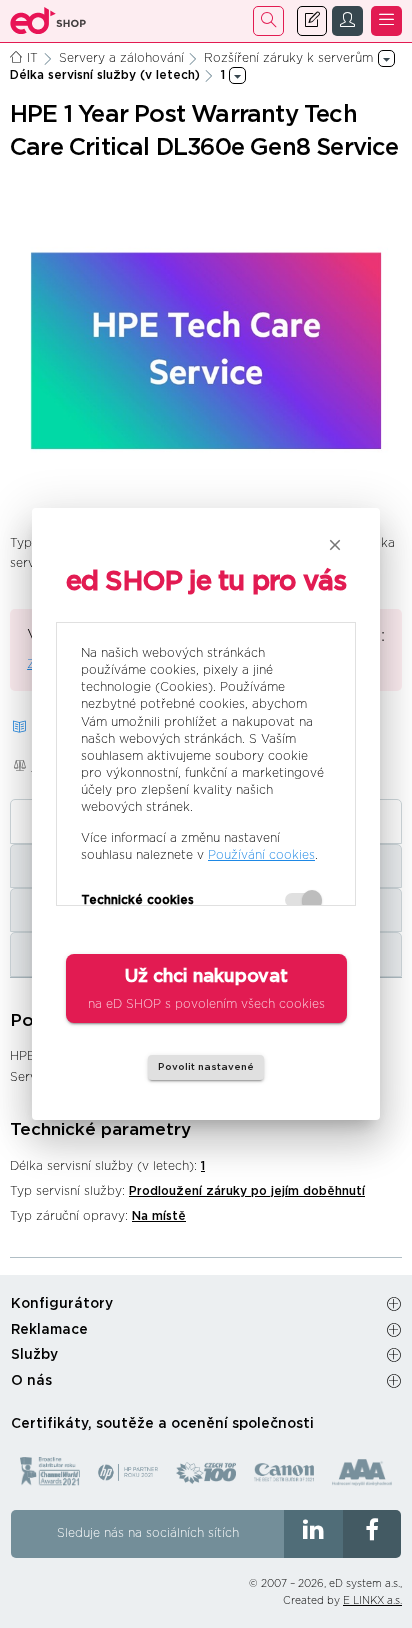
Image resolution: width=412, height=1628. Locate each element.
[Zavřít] (335, 545)
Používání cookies (261, 855)
